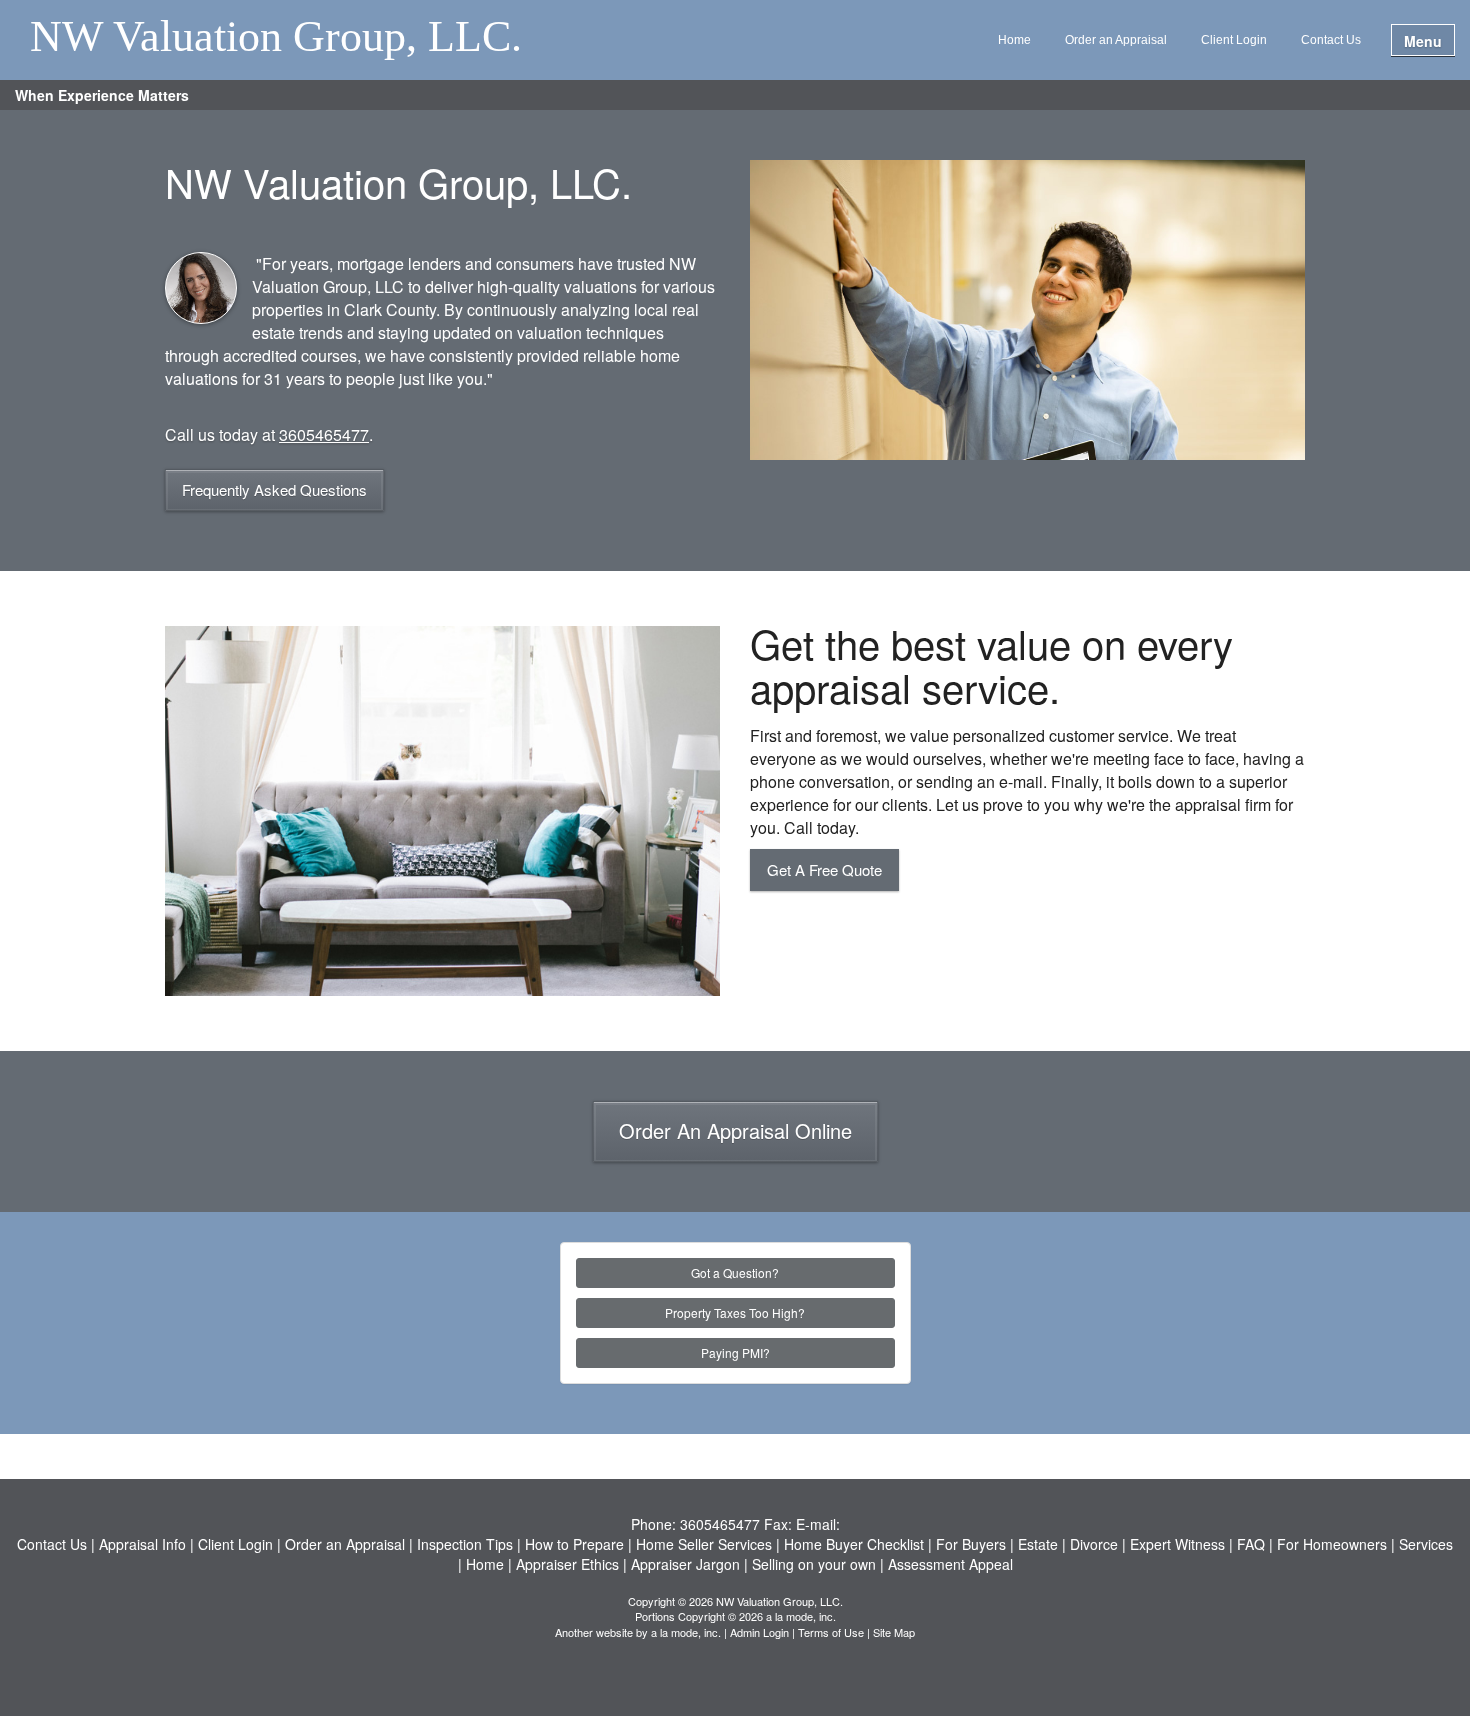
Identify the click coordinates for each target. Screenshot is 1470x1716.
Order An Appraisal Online (735, 1130)
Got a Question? (735, 1272)
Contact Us (1331, 40)
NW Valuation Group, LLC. (276, 38)
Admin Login (759, 1632)
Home (1014, 40)
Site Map (894, 1632)
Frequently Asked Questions (274, 489)
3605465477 (324, 434)
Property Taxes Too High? (735, 1312)
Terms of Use (831, 1632)
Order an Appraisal (1116, 40)
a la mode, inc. (686, 1632)
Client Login (1234, 40)
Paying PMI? (735, 1352)
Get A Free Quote (824, 869)
